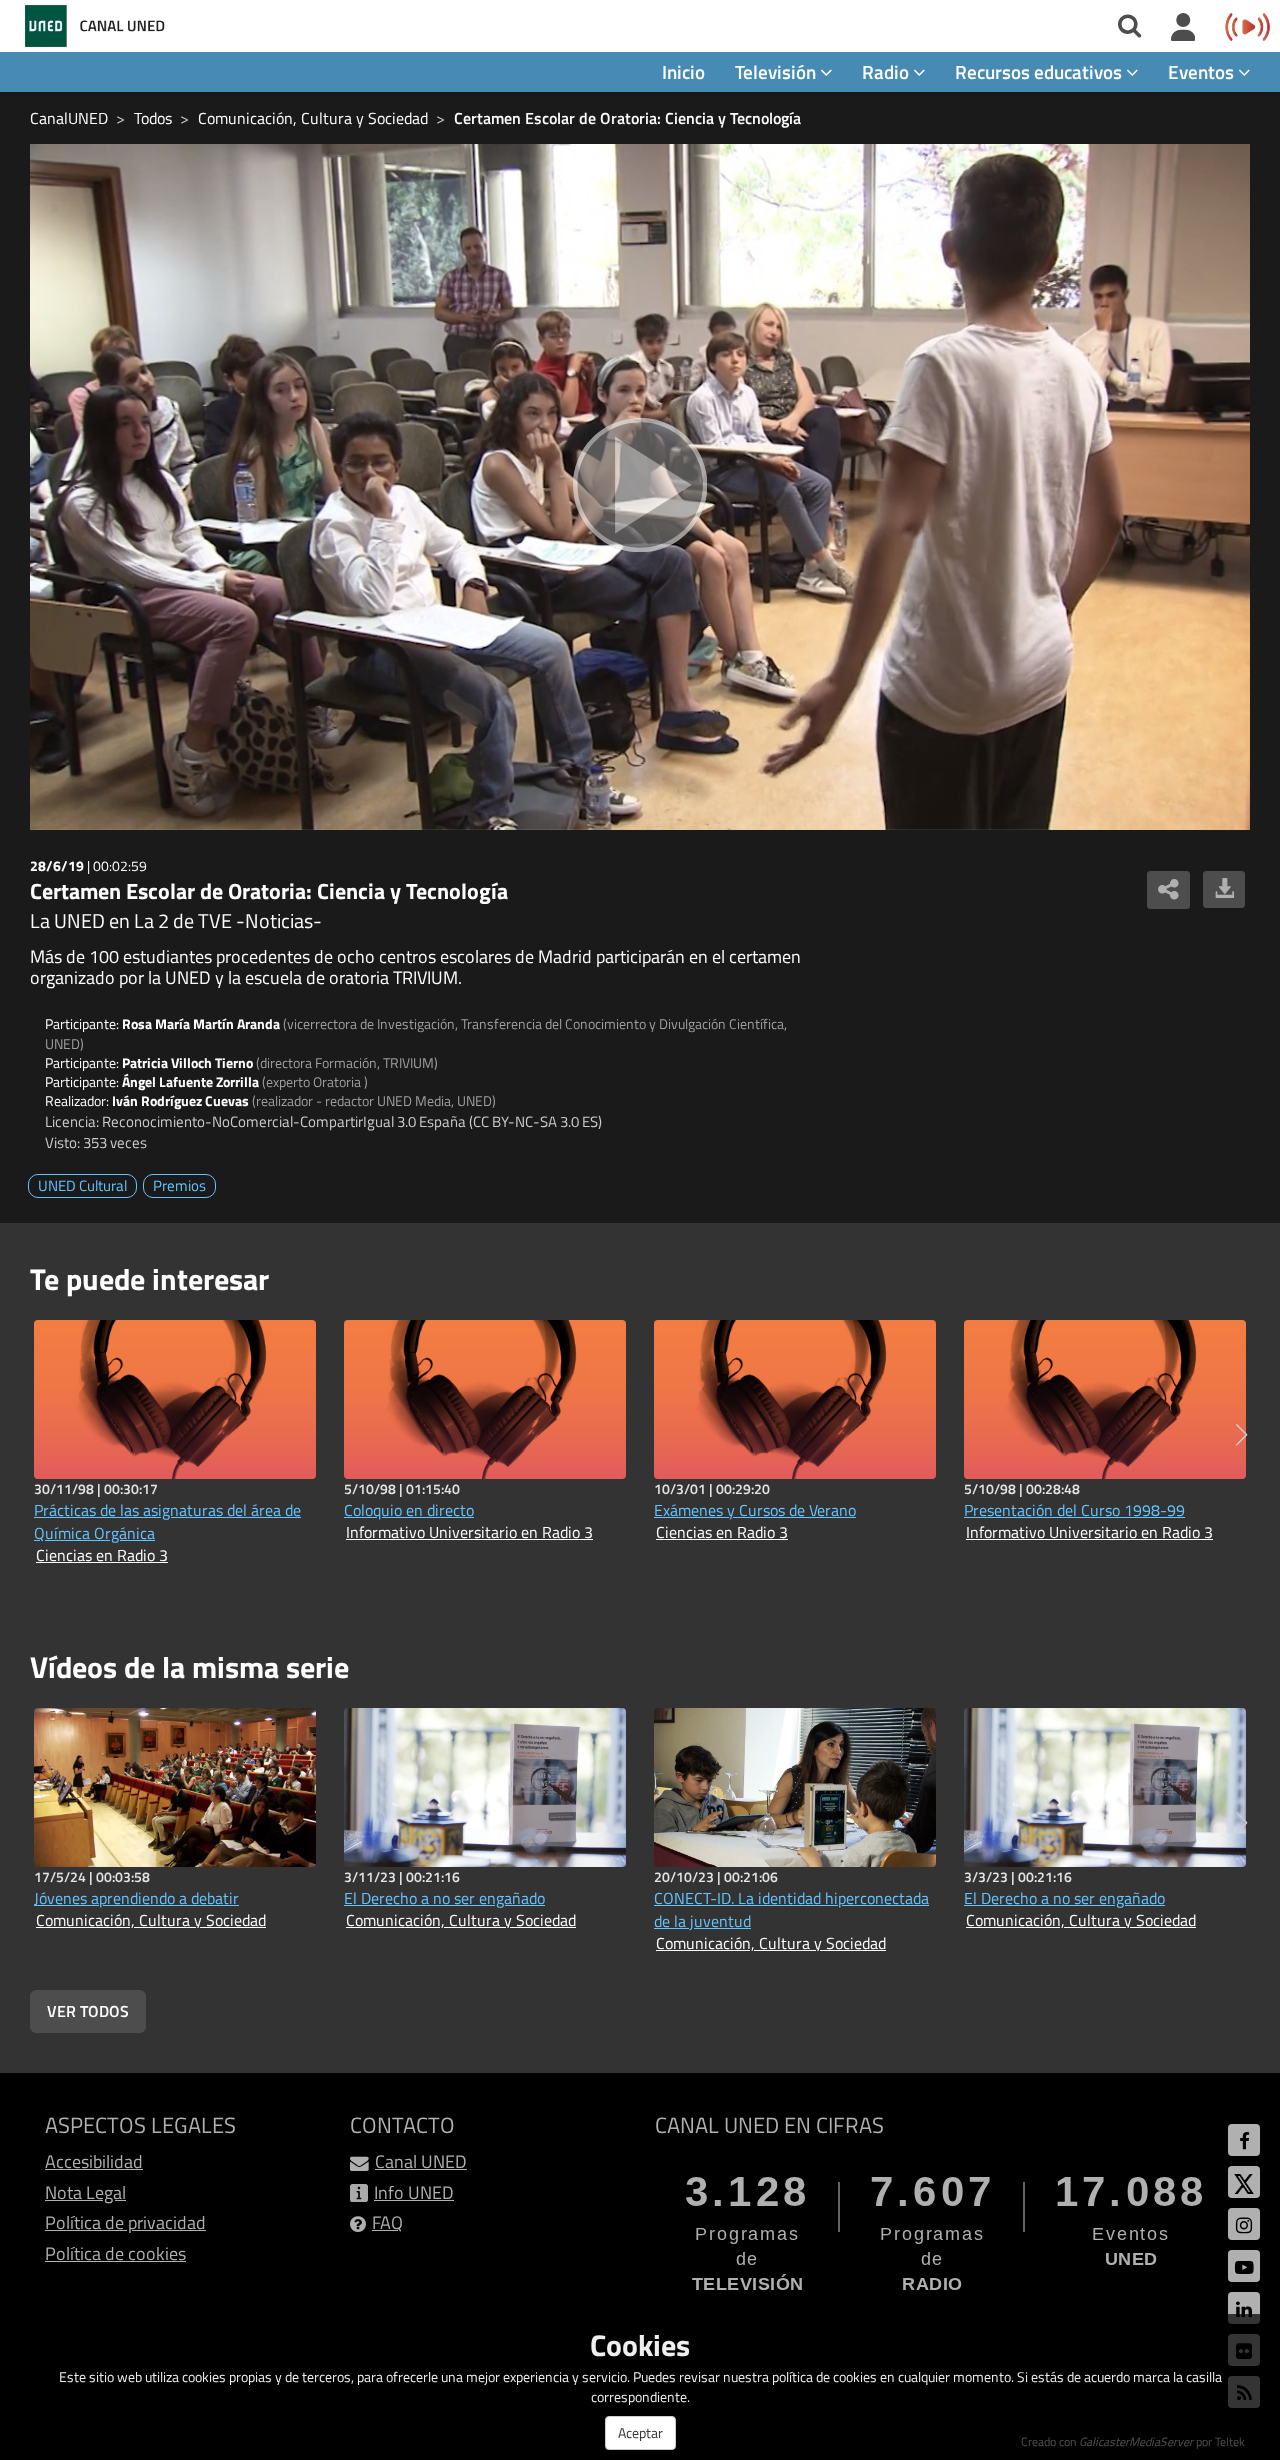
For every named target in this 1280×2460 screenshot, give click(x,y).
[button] (1241, 1435)
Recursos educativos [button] (1040, 71)
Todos (153, 118)
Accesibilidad (94, 2161)
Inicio (683, 71)
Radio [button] (887, 71)
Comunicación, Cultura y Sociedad (313, 118)
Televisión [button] (777, 71)
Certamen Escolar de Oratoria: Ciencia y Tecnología (627, 118)
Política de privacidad (125, 2222)
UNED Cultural (82, 1185)
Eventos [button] (1203, 71)
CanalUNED (69, 118)
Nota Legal (85, 2192)
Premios (179, 1185)
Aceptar (640, 2432)
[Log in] (1183, 28)
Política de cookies (115, 2253)
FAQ (387, 2222)
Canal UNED (421, 2161)
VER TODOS (88, 2011)
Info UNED (414, 2192)
